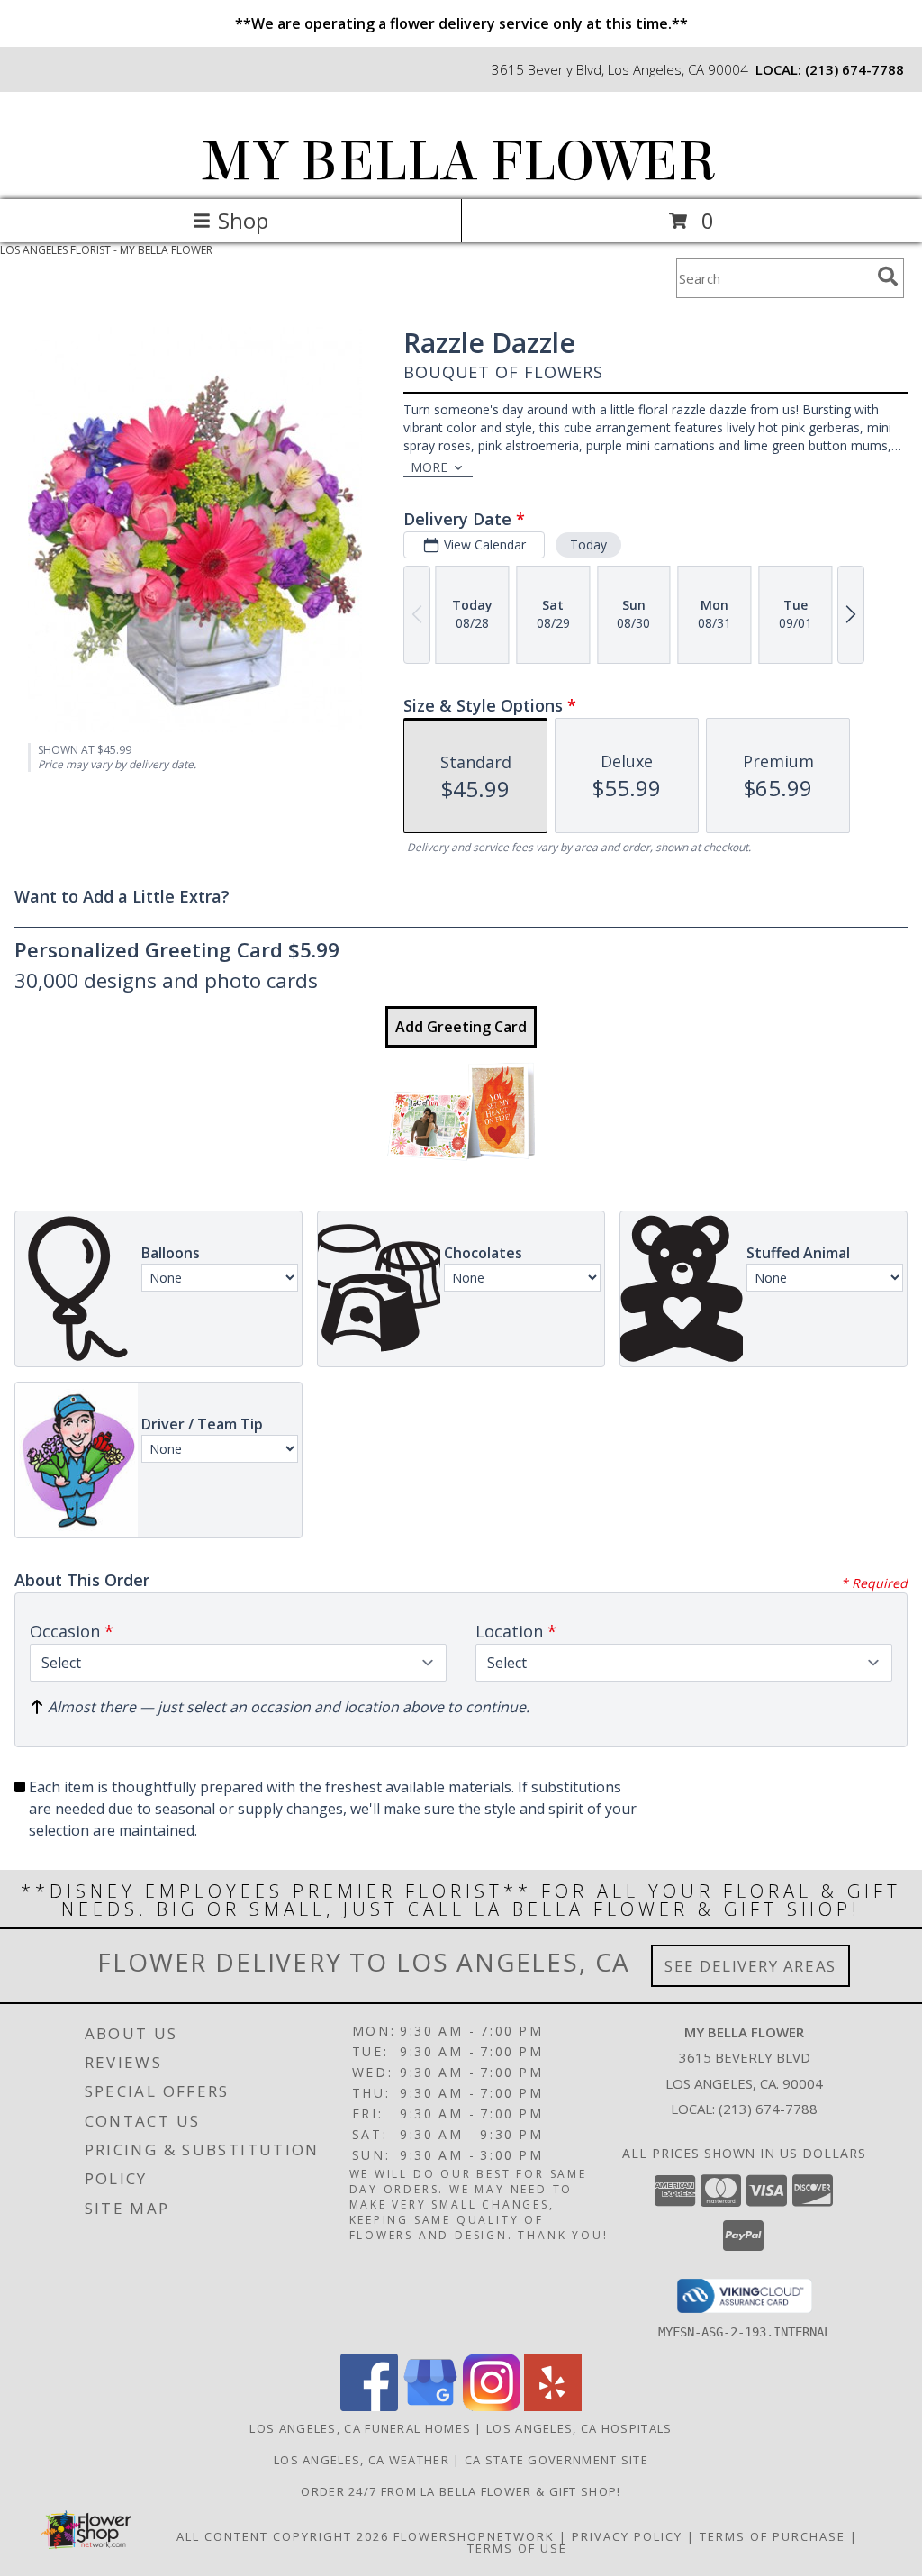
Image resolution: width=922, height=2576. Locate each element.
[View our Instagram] (492, 2406)
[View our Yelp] (553, 2406)
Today (588, 544)
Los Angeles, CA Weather (362, 2460)
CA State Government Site (556, 2460)
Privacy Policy (627, 2536)
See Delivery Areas (750, 1966)
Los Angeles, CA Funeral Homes (360, 2428)
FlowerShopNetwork (474, 2536)
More (429, 467)
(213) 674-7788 (854, 69)
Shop (243, 220)
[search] (888, 277)
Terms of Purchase (773, 2536)
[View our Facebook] (369, 2406)
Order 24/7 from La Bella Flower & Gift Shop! (461, 2491)
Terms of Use (517, 2548)
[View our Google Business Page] (430, 2406)
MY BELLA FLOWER (460, 162)
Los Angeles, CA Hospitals (579, 2428)
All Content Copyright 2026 (283, 2536)
